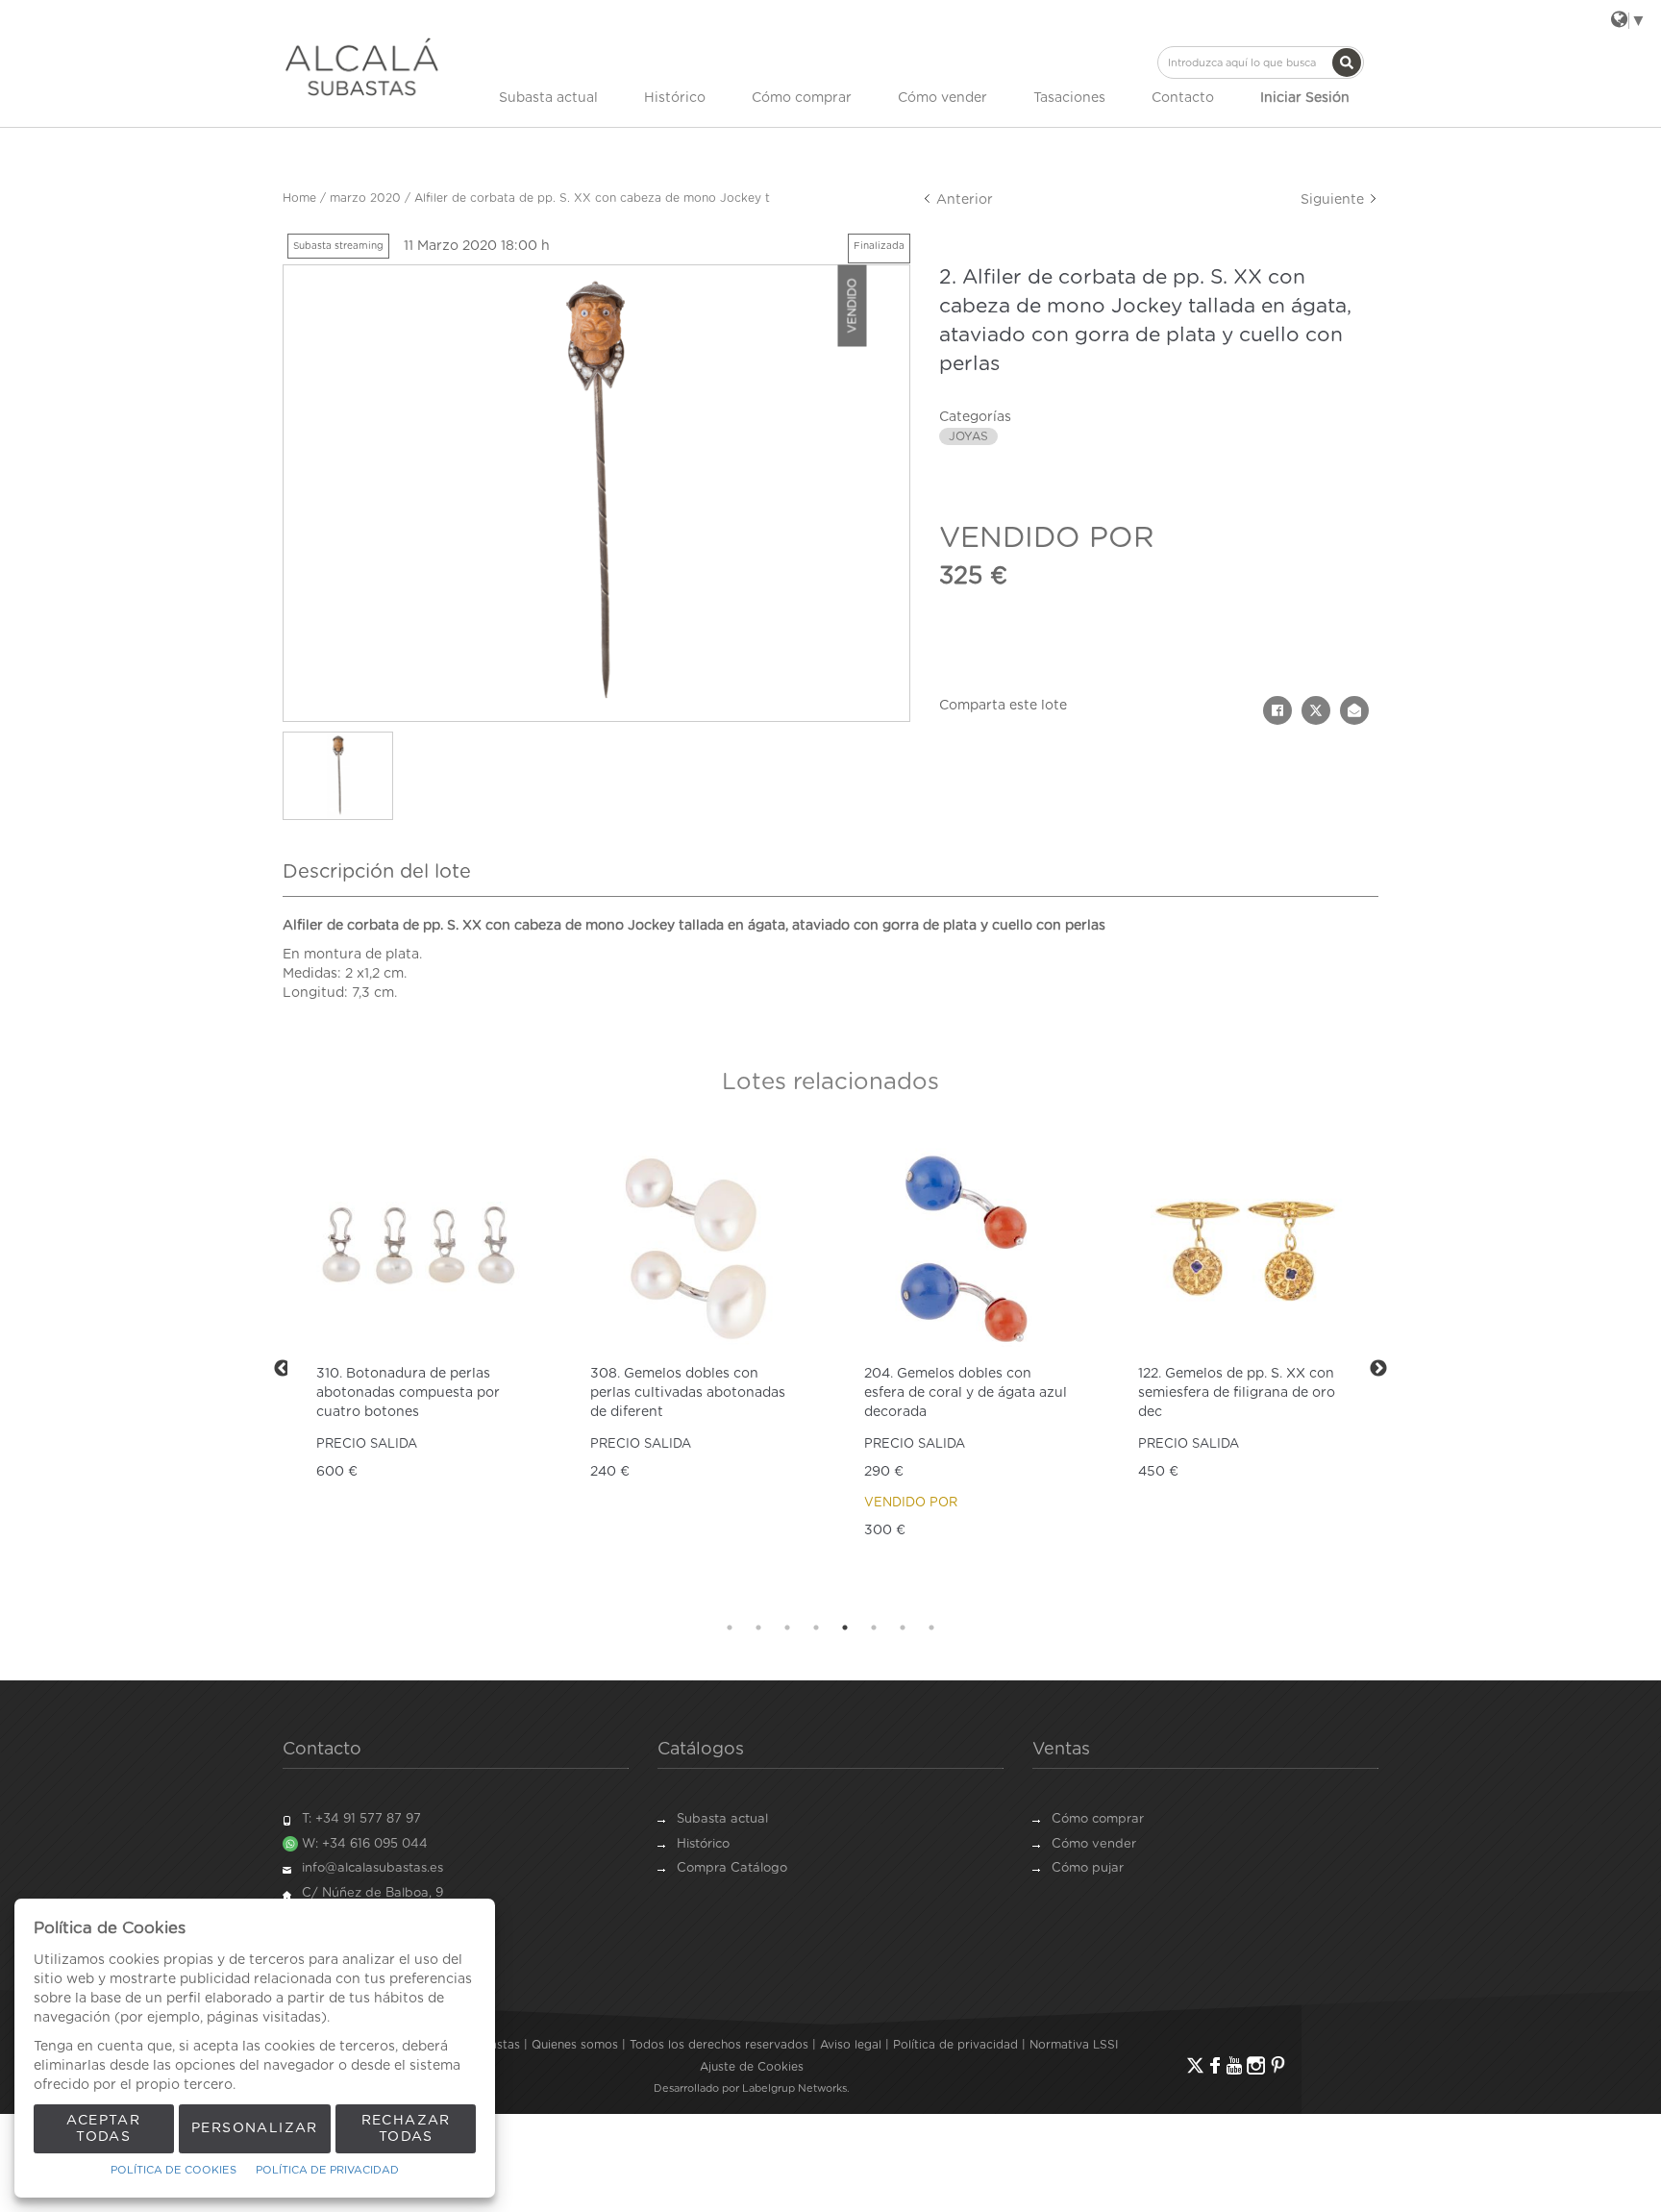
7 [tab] (903, 1628)
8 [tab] (931, 1628)
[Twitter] (1195, 2065)
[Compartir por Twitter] (1316, 710)
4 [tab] (816, 1628)
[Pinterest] (1278, 2065)
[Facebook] (1215, 2065)
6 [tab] (874, 1628)
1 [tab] (730, 1628)
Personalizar (255, 2128)
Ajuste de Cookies (752, 2067)
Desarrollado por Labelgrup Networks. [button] (752, 2088)
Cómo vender (942, 98)
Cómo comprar (802, 98)
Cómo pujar (1088, 1868)
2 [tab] (758, 1628)
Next (1378, 1369)
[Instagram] (1256, 2065)
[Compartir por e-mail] (1354, 710)
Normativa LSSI (1074, 2045)
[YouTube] (1234, 2065)
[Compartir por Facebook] (1277, 710)
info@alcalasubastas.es (372, 1868)
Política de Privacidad (327, 2170)
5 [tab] (845, 1628)
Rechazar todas (406, 2129)
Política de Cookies (174, 2170)
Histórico (675, 98)
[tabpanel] (420, 1368)
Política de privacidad (955, 2045)
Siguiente (1334, 200)
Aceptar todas (103, 2129)
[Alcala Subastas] (362, 66)
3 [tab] (787, 1628)
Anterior (963, 200)
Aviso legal (851, 2045)
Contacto (1183, 98)
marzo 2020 (365, 198)
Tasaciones (1069, 98)
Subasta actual (548, 98)
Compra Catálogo (732, 1868)
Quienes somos (575, 2045)
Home (299, 198)
